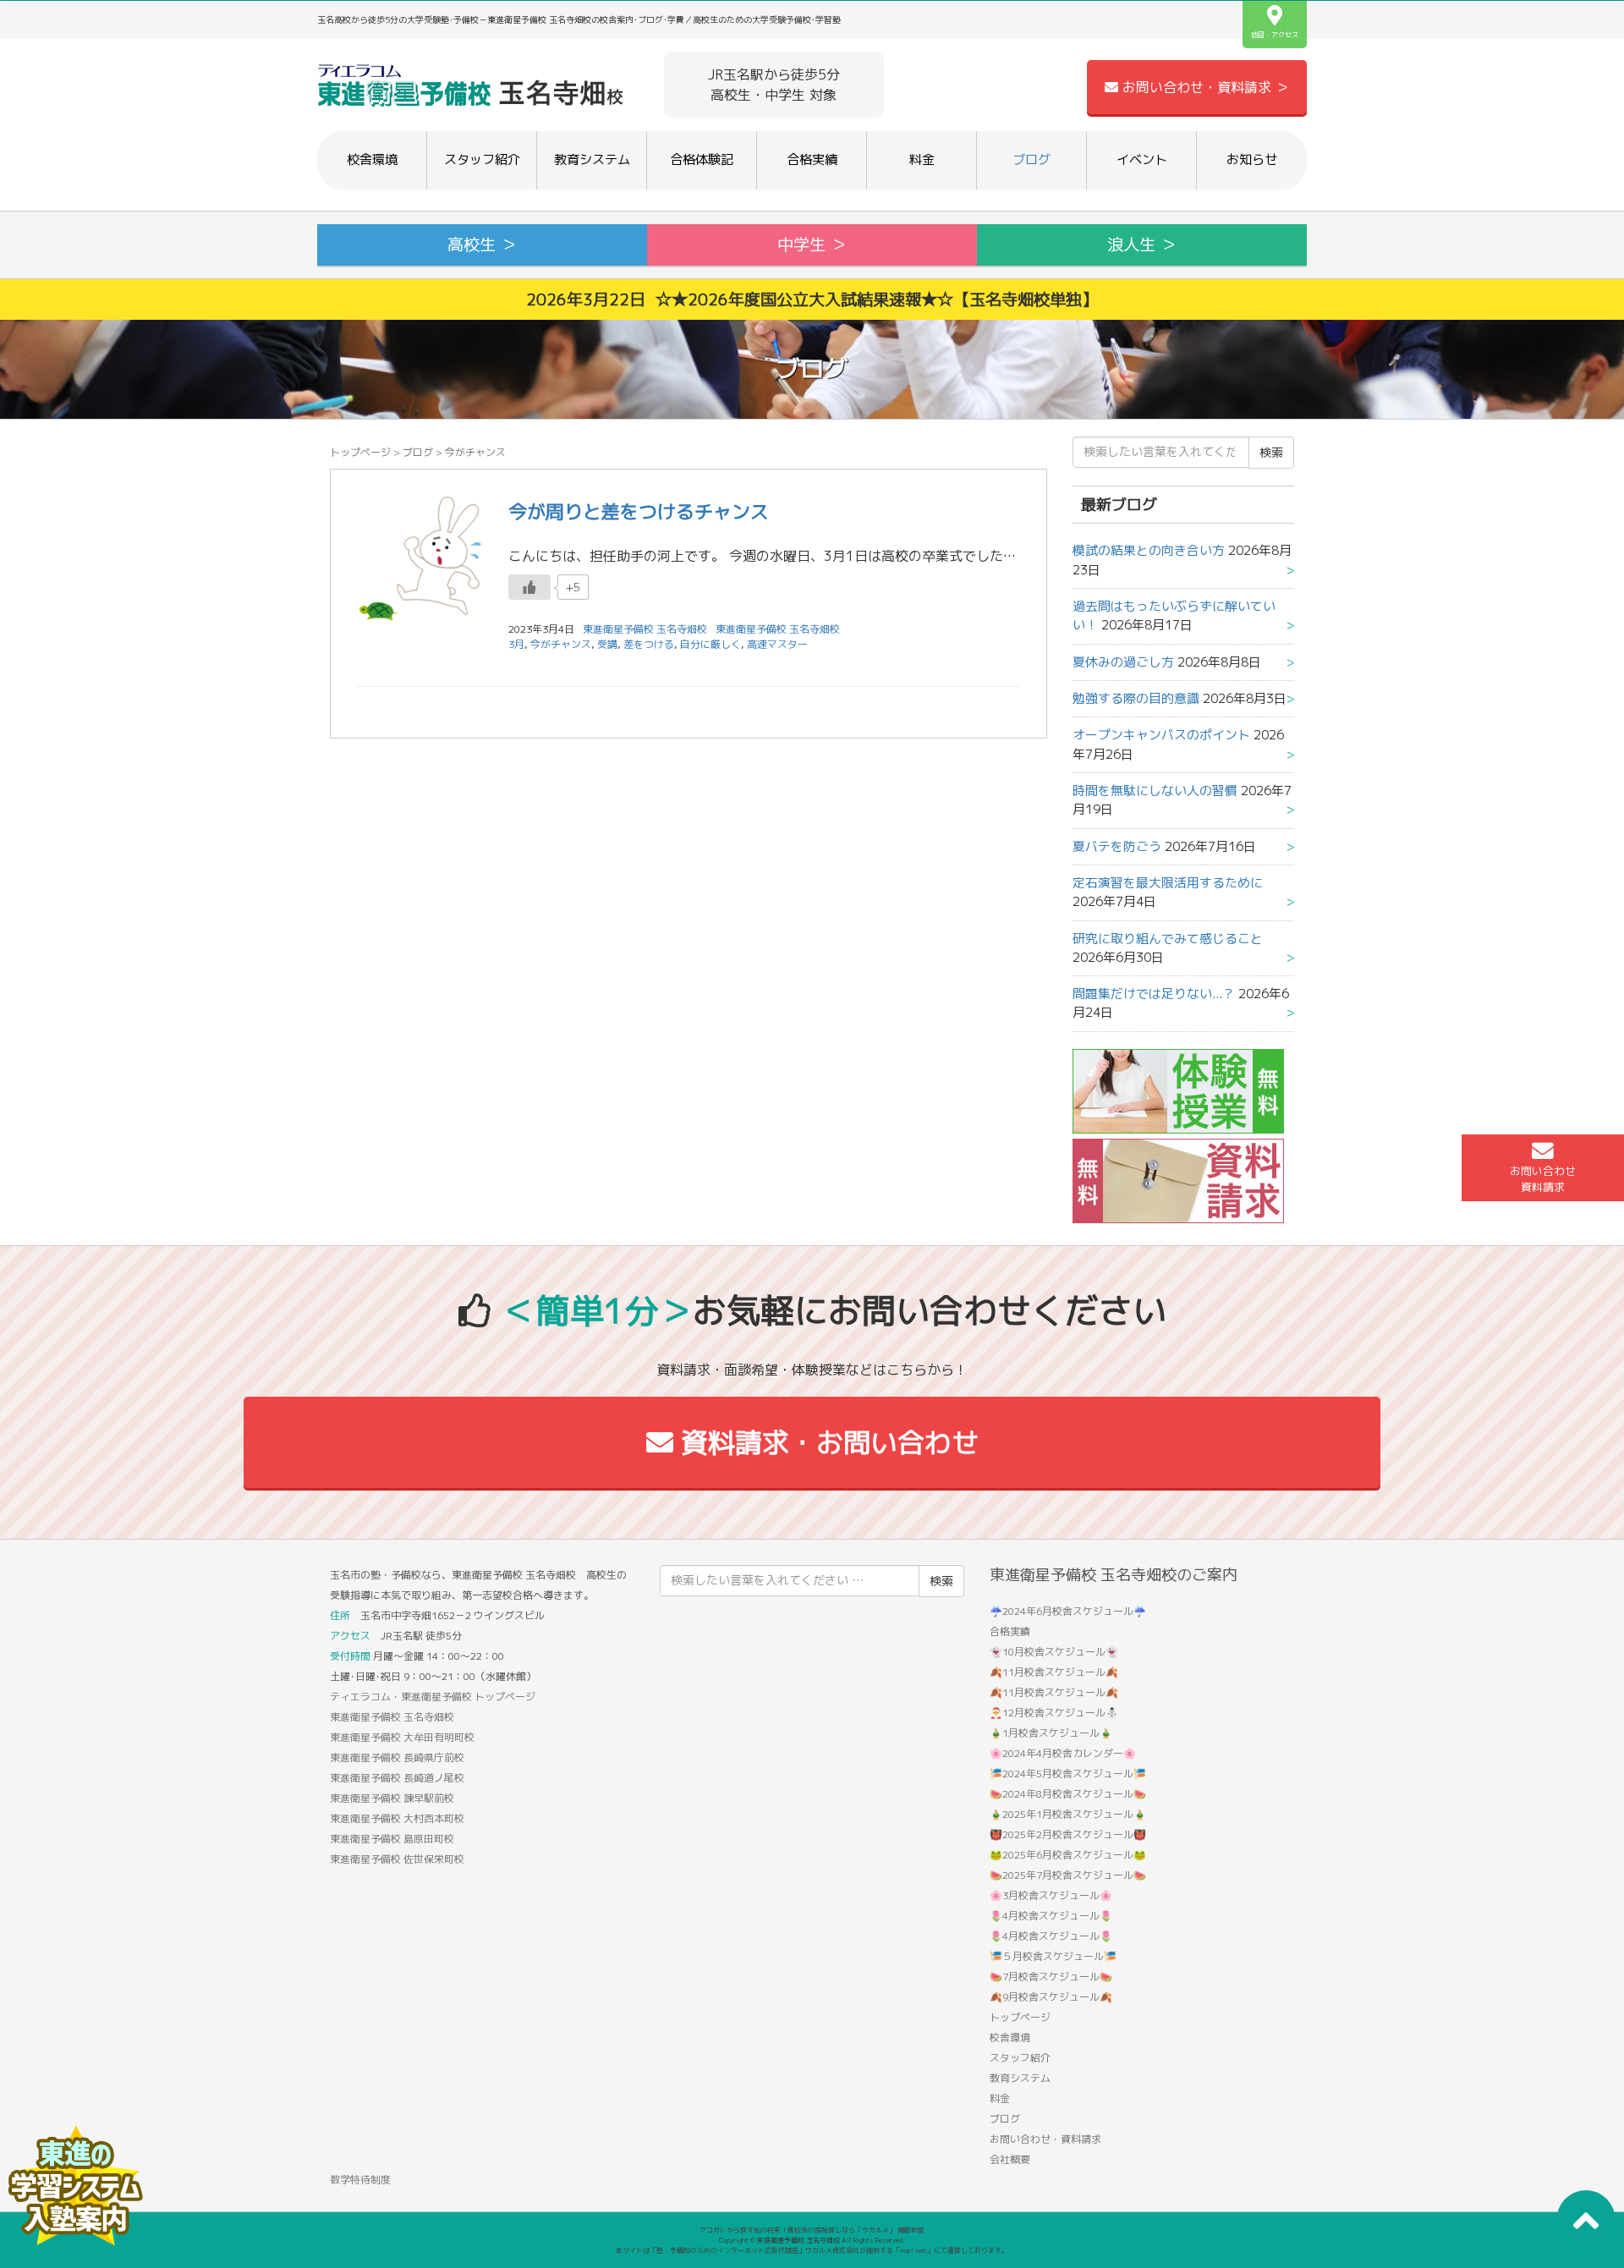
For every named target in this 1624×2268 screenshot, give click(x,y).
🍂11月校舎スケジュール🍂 (1054, 1672)
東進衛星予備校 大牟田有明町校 (402, 1737)
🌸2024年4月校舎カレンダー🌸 (1063, 1753)
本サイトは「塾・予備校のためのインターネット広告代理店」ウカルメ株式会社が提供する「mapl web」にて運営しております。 (812, 2250)
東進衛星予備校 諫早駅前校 (392, 1798)
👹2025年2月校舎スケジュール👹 (1068, 1834)
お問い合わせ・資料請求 (1045, 2139)
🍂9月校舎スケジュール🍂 (1051, 1997)
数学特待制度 (360, 2180)
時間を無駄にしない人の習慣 (1155, 791)
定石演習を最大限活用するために (1168, 883)
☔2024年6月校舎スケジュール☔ (1068, 1611)
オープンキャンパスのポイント (1161, 735)
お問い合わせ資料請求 (1543, 1179)
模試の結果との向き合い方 (1149, 550)
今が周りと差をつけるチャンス (639, 511)
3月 (516, 644)
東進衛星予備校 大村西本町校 (397, 1818)
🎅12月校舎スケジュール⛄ (1054, 1713)
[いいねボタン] (529, 587)
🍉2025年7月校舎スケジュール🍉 (1068, 1875)
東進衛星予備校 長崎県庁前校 (397, 1757)
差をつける (649, 644)
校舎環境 (372, 159)
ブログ (1031, 159)
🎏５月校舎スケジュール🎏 (1053, 1956)
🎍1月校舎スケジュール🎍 (1051, 1733)
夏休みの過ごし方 (1123, 662)
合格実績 (812, 159)
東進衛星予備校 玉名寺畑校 (778, 629)
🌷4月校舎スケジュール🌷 (1051, 1916)
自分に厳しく (710, 644)
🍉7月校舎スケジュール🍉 (1051, 1977)
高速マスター (777, 644)
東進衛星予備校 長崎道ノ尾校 (397, 1778)
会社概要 (1010, 2159)
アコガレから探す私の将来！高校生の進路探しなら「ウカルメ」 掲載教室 (812, 2230)
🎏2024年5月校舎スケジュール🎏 (1068, 1774)
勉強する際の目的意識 (1136, 698)
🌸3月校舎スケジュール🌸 (1051, 1895)
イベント (1142, 159)
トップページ (360, 452)
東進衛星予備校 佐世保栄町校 (397, 1859)
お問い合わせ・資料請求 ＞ (1204, 87)
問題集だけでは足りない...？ (1154, 994)
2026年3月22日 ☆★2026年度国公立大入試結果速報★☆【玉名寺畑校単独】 (812, 299)
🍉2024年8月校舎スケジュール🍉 (1068, 1794)
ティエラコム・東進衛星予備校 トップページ (433, 1697)
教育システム (592, 159)
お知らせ (1252, 159)
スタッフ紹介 (482, 159)
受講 (607, 644)
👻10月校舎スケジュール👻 (1054, 1652)
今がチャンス (561, 644)
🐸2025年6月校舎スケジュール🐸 (1068, 1855)
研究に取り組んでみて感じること (1168, 939)
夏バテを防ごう (1117, 846)
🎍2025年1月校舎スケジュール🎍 (1068, 1814)
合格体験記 (702, 159)
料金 (922, 159)
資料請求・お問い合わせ (826, 1442)
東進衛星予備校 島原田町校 (392, 1839)
